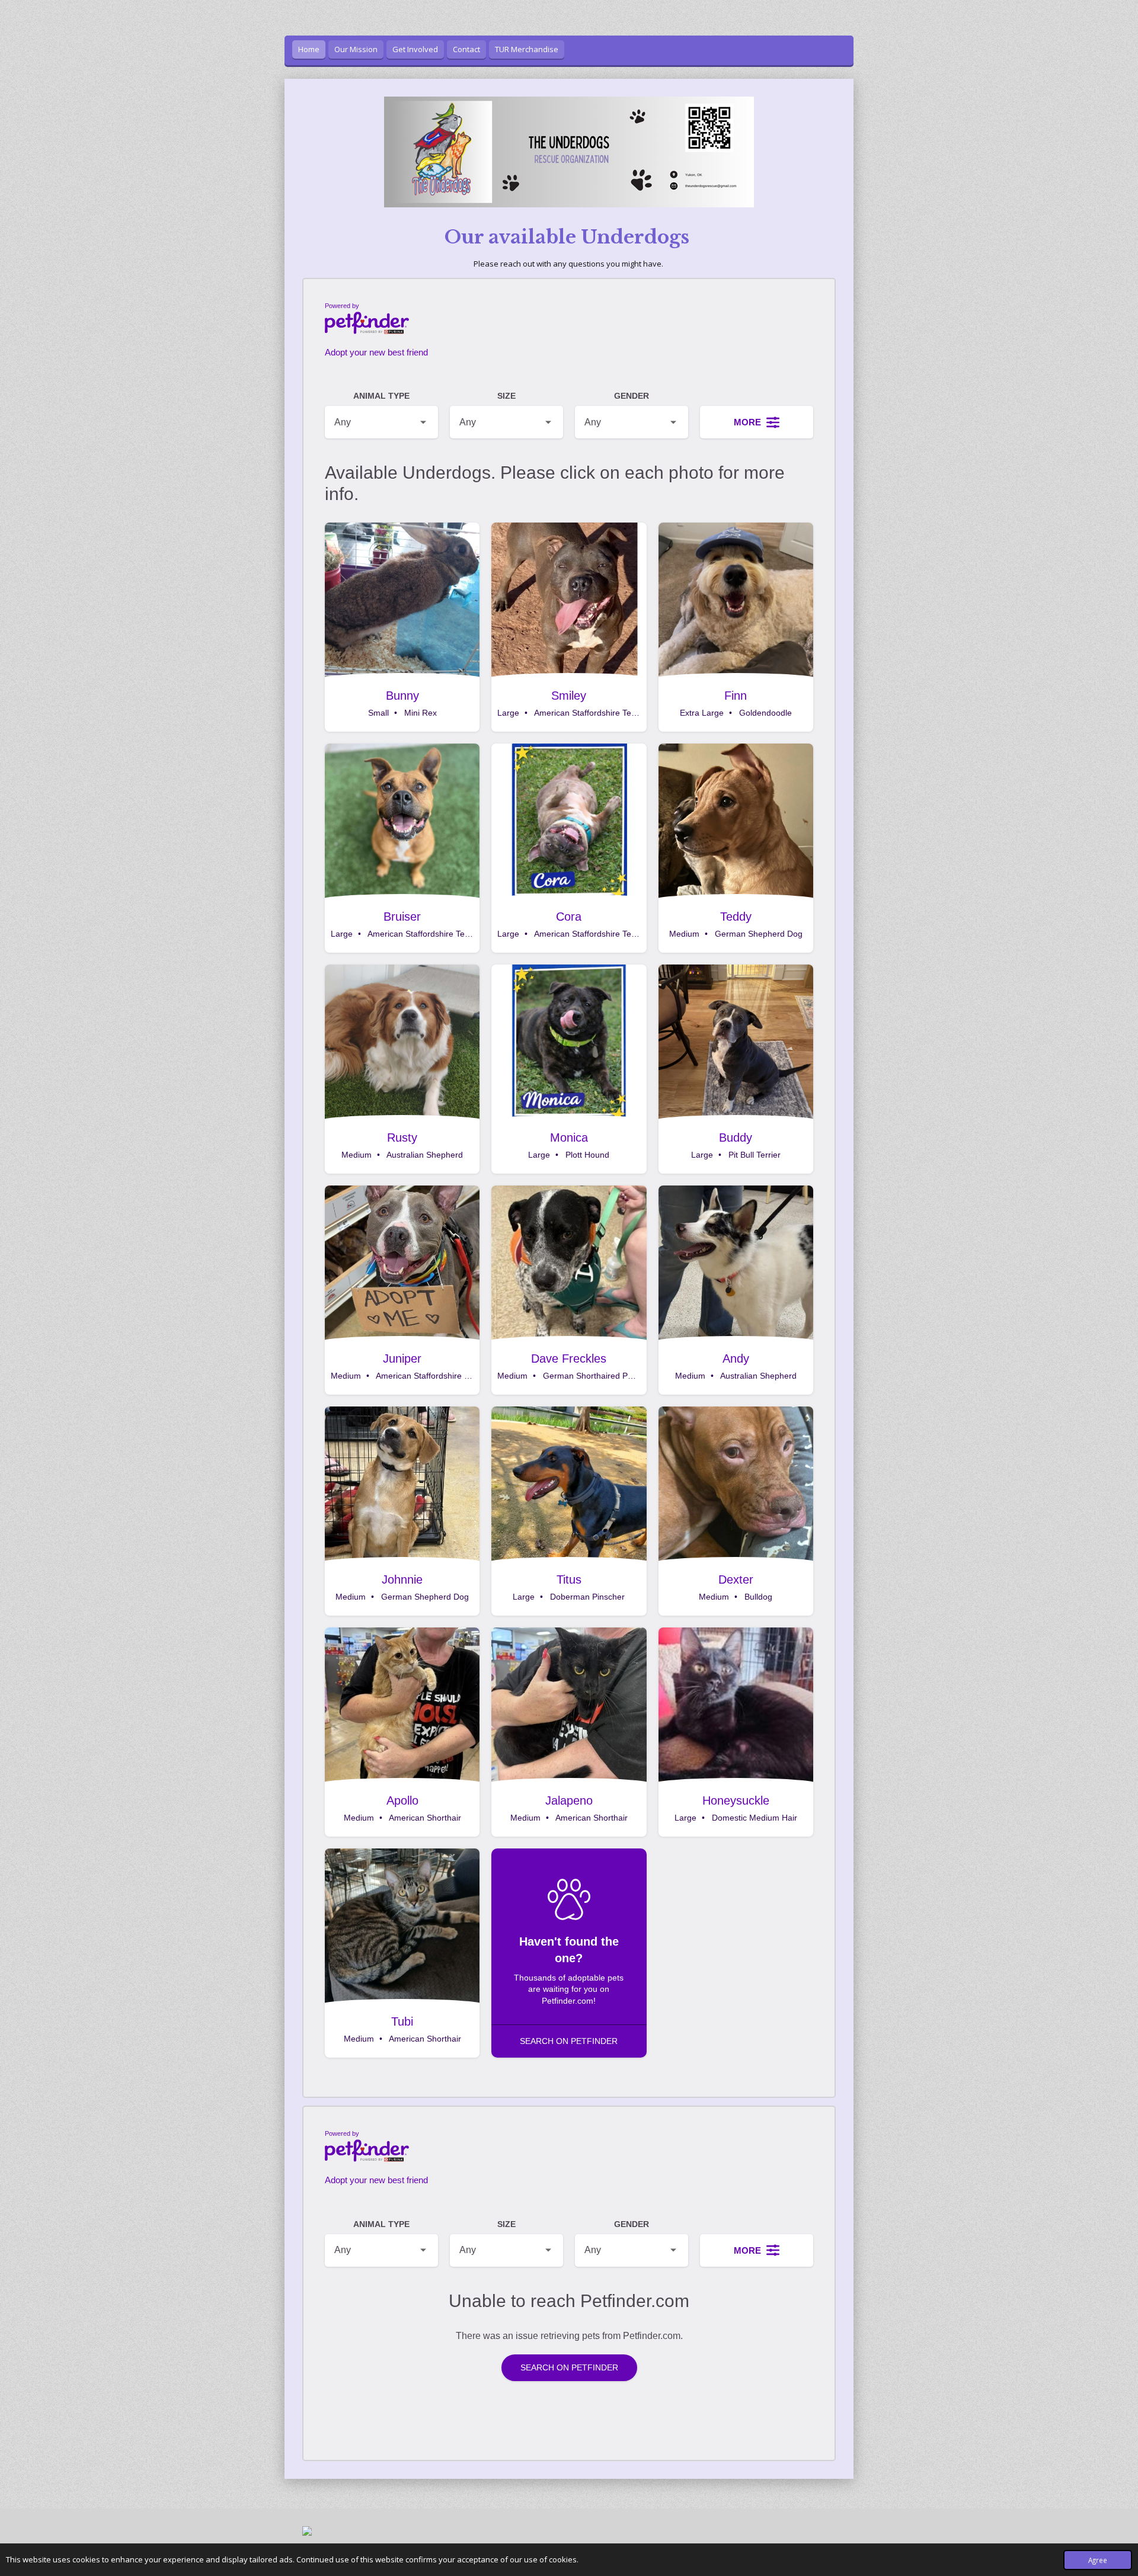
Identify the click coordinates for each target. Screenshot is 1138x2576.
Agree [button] (1098, 2560)
